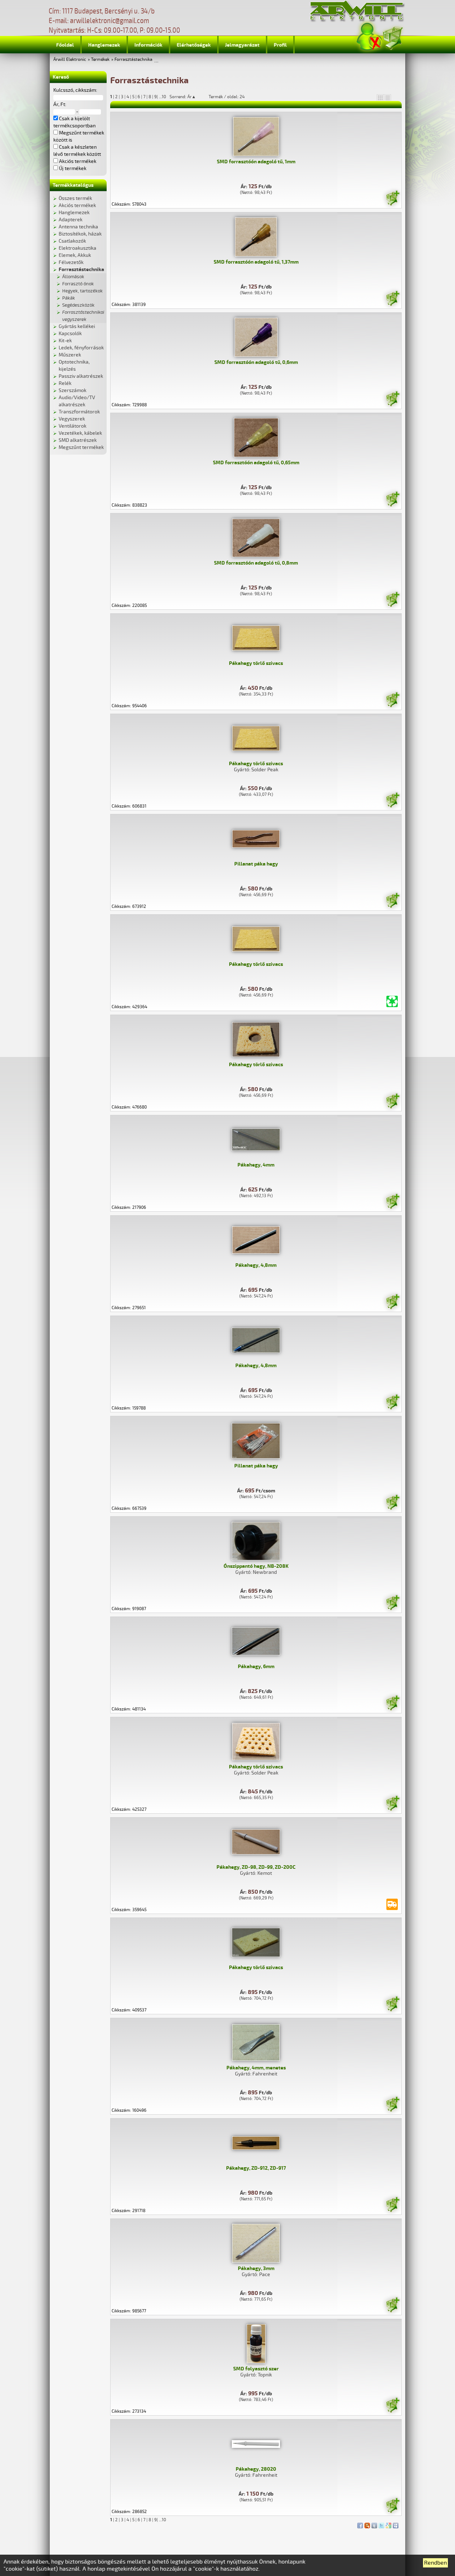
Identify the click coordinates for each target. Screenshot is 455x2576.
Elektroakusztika (77, 248)
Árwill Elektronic (70, 60)
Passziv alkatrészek (81, 376)
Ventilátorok (73, 426)
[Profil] (369, 37)
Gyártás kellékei (77, 326)
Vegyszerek (72, 419)
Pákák (69, 298)
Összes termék (75, 198)
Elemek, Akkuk (75, 255)
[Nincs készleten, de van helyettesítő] (392, 1001)
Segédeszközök (78, 305)
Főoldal (65, 45)
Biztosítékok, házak (80, 234)
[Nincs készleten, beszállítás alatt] (392, 1904)
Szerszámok (73, 390)
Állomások (73, 277)
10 (164, 97)
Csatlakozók (72, 241)
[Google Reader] (389, 2524)
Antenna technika (78, 227)
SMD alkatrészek (78, 440)
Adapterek (71, 220)
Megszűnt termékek (81, 447)
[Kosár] (392, 37)
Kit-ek (65, 341)
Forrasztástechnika (133, 60)
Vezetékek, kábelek (80, 433)
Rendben (435, 2563)
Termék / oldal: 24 (227, 97)
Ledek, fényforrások (81, 348)
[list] (387, 97)
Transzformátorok (79, 412)
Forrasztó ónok (78, 284)
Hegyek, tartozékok (82, 291)
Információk (148, 45)
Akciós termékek (77, 205)
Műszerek (70, 355)
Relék (65, 383)
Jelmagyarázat (242, 45)
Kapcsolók (70, 334)
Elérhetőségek (194, 45)
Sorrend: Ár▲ (187, 97)
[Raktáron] (392, 199)
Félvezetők (71, 262)
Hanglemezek (104, 45)
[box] (380, 97)
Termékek (100, 60)
